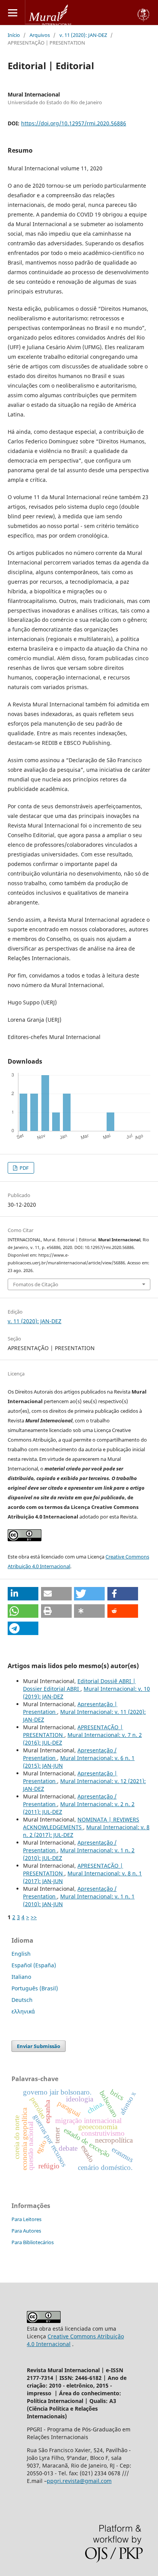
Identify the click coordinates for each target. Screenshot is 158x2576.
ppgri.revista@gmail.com (79, 2481)
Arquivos (40, 35)
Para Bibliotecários (33, 2242)
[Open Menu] (12, 12)
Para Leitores (26, 2219)
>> (34, 1917)
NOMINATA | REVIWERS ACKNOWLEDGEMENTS (81, 1823)
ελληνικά (23, 2011)
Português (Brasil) (35, 1988)
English (21, 1954)
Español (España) (34, 1965)
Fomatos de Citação (36, 1284)
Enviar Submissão (39, 2046)
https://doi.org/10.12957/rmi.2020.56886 (74, 123)
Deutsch (22, 2000)
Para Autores (26, 2231)
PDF (24, 1168)
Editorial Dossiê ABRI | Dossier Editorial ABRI (79, 1685)
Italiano (21, 1977)
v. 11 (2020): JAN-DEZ (83, 35)
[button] (23, 1594)
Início (14, 35)
